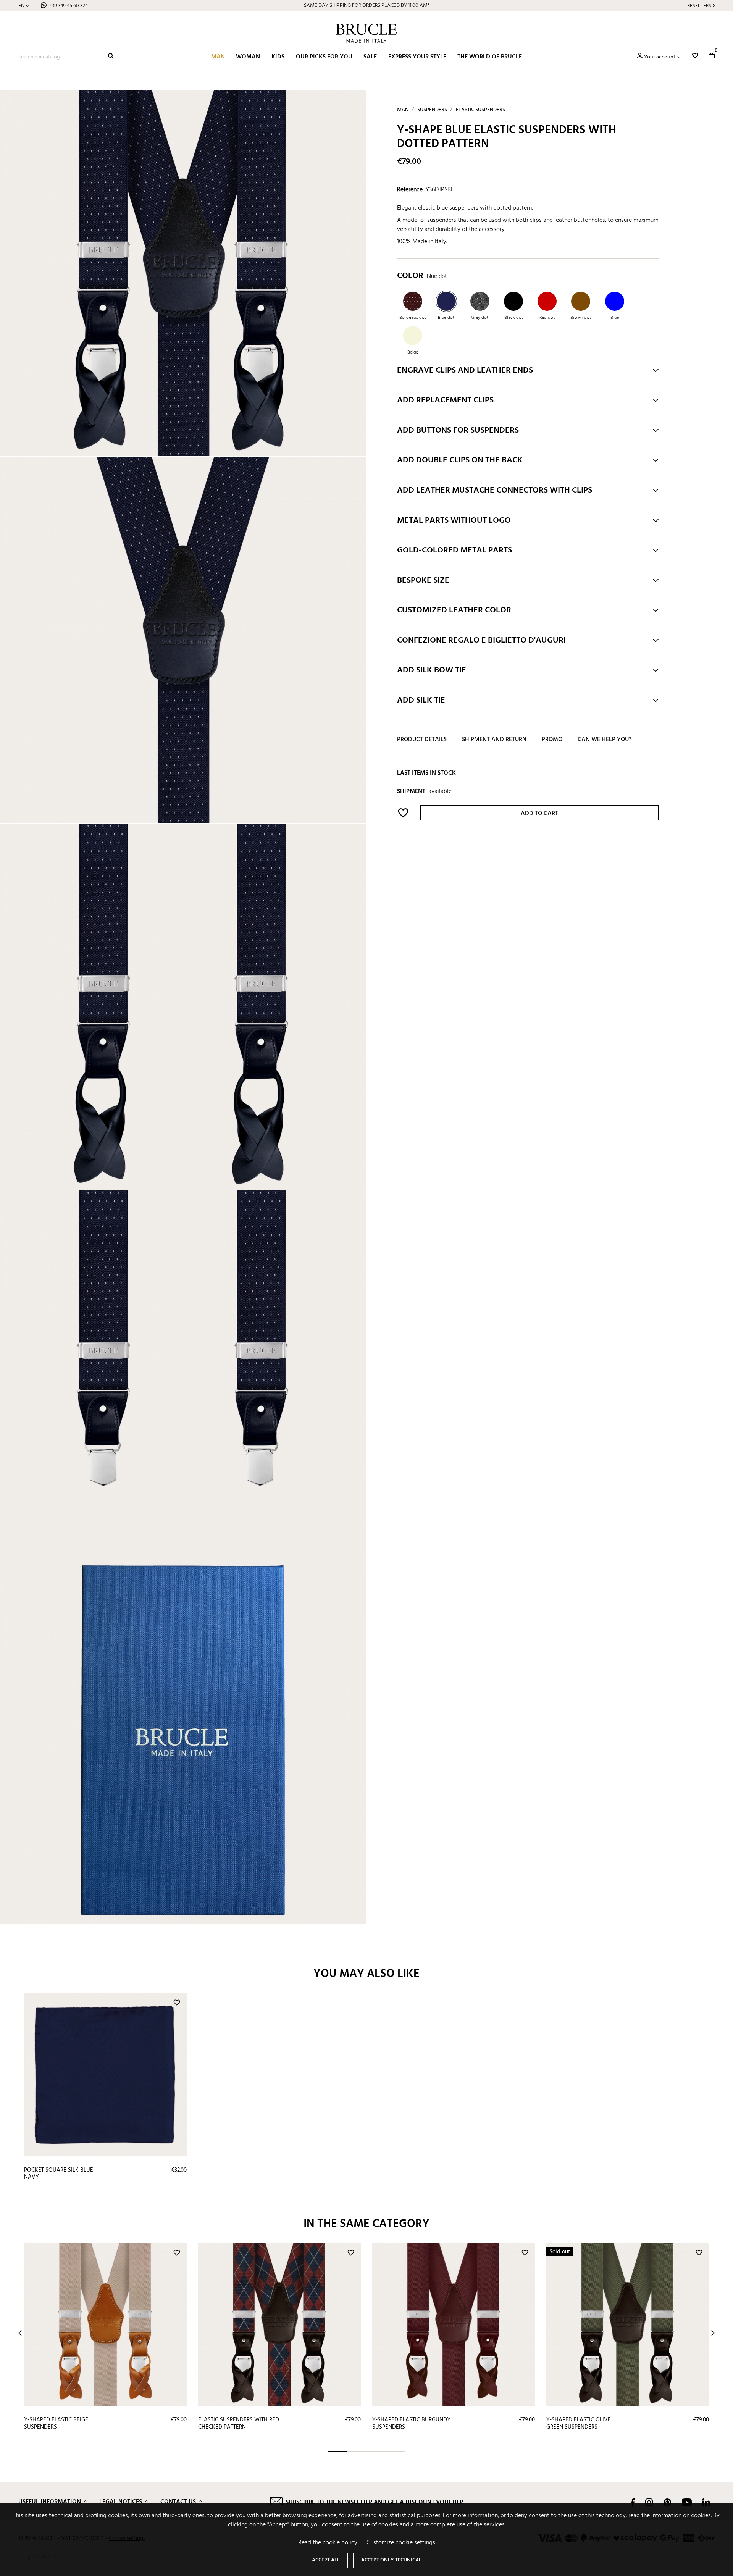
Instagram (649, 2502)
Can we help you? (605, 740)
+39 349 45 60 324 (68, 6)
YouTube (687, 2502)
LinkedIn (706, 2502)
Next (713, 2333)
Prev (20, 2333)
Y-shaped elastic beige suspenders (56, 2423)
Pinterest (667, 2502)
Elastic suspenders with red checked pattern (239, 2423)
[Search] (111, 56)
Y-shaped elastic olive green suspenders (579, 2423)
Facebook (633, 2502)
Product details (422, 740)
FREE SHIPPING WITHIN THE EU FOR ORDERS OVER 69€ (367, 6)
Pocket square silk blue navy (59, 2174)
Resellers (699, 6)
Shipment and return (494, 740)
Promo (552, 740)
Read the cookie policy (328, 2543)
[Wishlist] (695, 56)
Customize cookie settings (401, 2543)
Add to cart (539, 814)
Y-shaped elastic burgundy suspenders (411, 2423)
